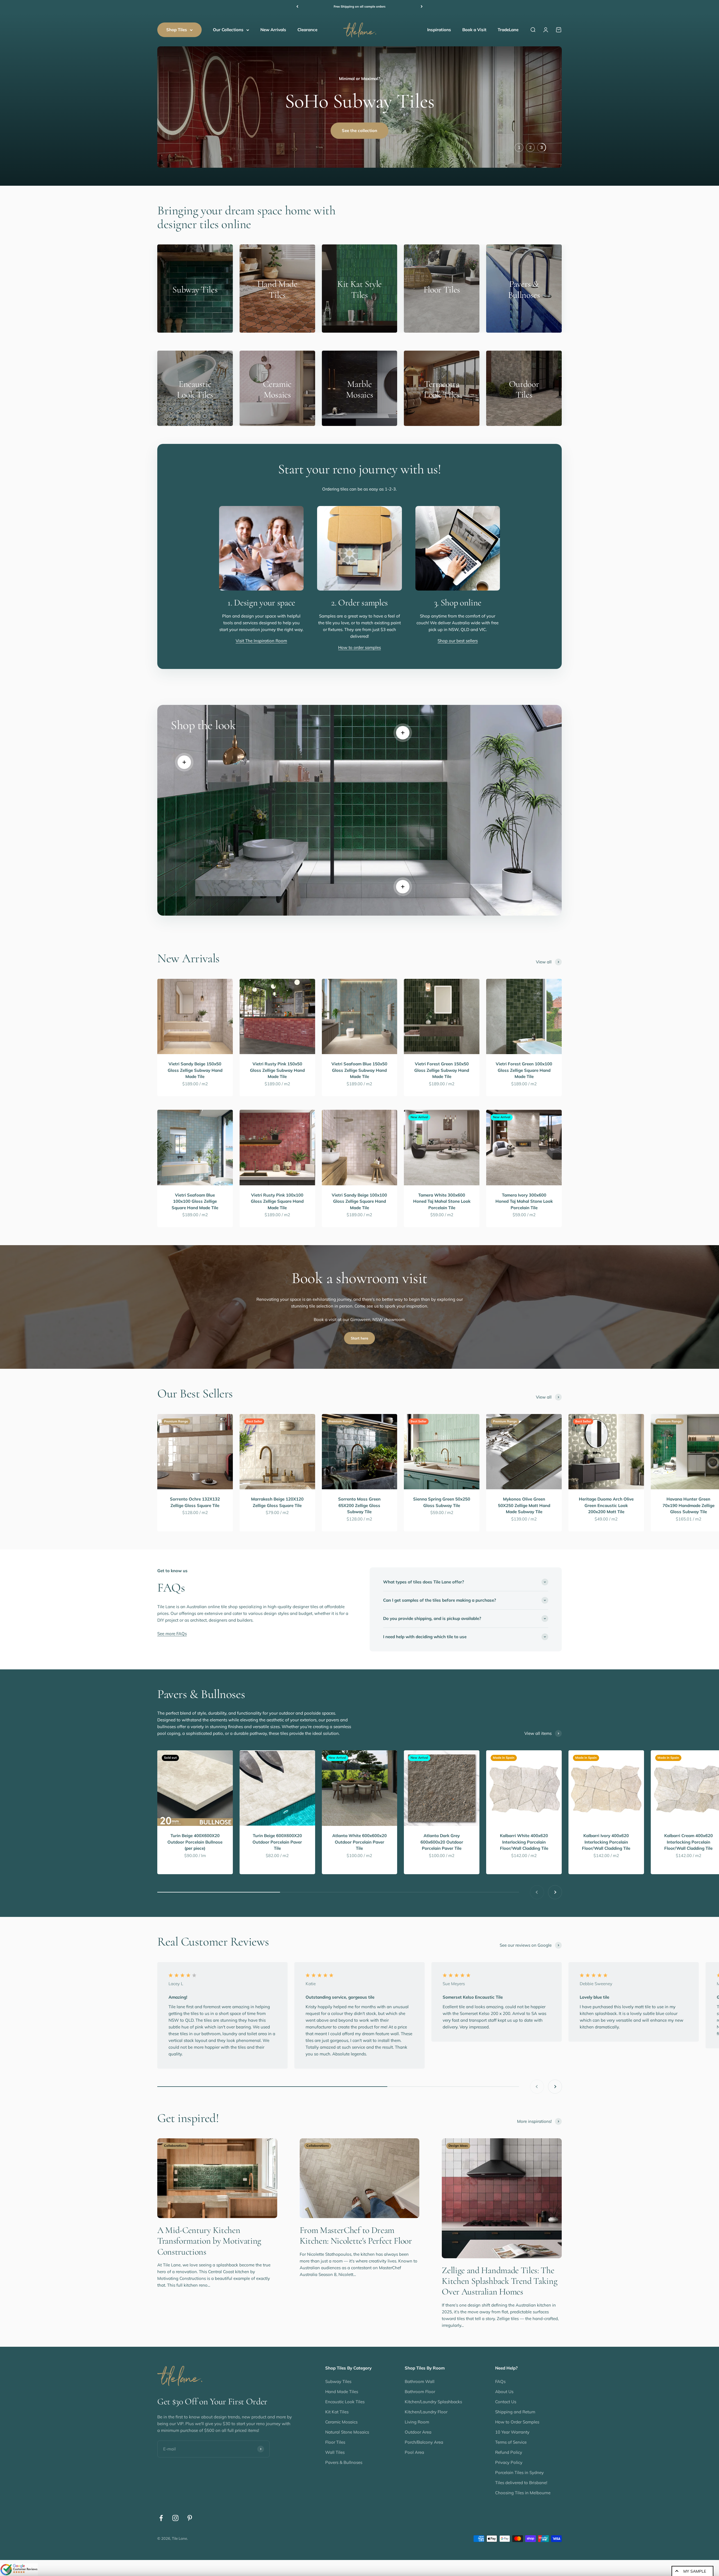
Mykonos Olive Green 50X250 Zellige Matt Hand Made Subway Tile (524, 1508)
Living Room (417, 2425)
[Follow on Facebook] (161, 2521)
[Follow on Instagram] (175, 2521)
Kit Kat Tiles (337, 2415)
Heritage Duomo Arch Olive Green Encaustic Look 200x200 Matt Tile (606, 1508)
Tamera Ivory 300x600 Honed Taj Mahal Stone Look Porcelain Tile (524, 1204)
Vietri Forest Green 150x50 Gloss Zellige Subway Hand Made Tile (442, 1073)
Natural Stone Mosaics (347, 2435)
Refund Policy (509, 2455)
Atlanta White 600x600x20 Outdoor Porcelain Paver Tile (359, 1845)
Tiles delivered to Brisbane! (521, 2485)
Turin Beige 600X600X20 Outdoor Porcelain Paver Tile (277, 1845)
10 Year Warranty (512, 2435)
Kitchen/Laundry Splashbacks (433, 2404)
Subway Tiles (338, 2384)
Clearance (307, 30)
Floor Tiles (335, 2445)
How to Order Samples (517, 2425)
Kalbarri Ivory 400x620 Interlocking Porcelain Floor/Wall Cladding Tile (606, 1845)
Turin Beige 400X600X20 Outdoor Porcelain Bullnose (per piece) (195, 1845)
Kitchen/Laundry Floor (426, 2415)
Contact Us (506, 2404)
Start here (359, 1341)
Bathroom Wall (420, 2384)
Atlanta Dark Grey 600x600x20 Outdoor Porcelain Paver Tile (442, 1845)
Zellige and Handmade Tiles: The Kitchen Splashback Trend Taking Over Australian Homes (500, 2284)
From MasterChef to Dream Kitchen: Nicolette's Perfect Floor (356, 2238)
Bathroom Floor (420, 2394)
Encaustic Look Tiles (345, 2404)
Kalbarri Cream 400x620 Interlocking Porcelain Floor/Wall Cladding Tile (689, 1845)
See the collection (359, 142)
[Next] (422, 7)
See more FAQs (172, 1637)
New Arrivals (273, 30)
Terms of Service (511, 2445)
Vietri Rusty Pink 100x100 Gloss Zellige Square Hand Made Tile (277, 1204)
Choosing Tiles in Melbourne (523, 2496)
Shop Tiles (177, 30)
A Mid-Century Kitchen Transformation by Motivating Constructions (209, 2244)
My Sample (695, 2571)
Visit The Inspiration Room (261, 644)
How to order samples (359, 650)
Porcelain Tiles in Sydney (519, 2475)
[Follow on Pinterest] (190, 2521)
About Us (504, 2394)
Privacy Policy (509, 2465)
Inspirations (439, 30)
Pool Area (414, 2455)
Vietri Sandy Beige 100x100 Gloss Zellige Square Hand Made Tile (359, 1204)
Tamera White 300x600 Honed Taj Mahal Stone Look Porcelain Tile (442, 1204)
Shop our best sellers (458, 644)
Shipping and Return (515, 2415)
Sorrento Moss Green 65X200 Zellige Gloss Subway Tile (359, 1508)
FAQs (500, 2384)
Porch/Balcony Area (424, 2445)
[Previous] (297, 7)
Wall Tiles (335, 2455)
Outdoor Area (418, 2435)
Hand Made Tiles (342, 2394)
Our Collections (228, 30)
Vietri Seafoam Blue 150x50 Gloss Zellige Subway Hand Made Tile (359, 1073)
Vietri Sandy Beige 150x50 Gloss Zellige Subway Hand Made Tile (195, 1073)
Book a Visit (474, 30)
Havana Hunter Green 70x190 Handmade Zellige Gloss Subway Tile (689, 1508)
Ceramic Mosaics (341, 2425)
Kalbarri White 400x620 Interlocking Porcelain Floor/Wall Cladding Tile (524, 1845)
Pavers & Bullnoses (344, 2465)
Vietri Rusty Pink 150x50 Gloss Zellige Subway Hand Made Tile (277, 1073)
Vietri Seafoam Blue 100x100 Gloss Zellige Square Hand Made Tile (195, 1204)
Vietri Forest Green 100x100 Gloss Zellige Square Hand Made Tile (524, 1073)
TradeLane (508, 30)
